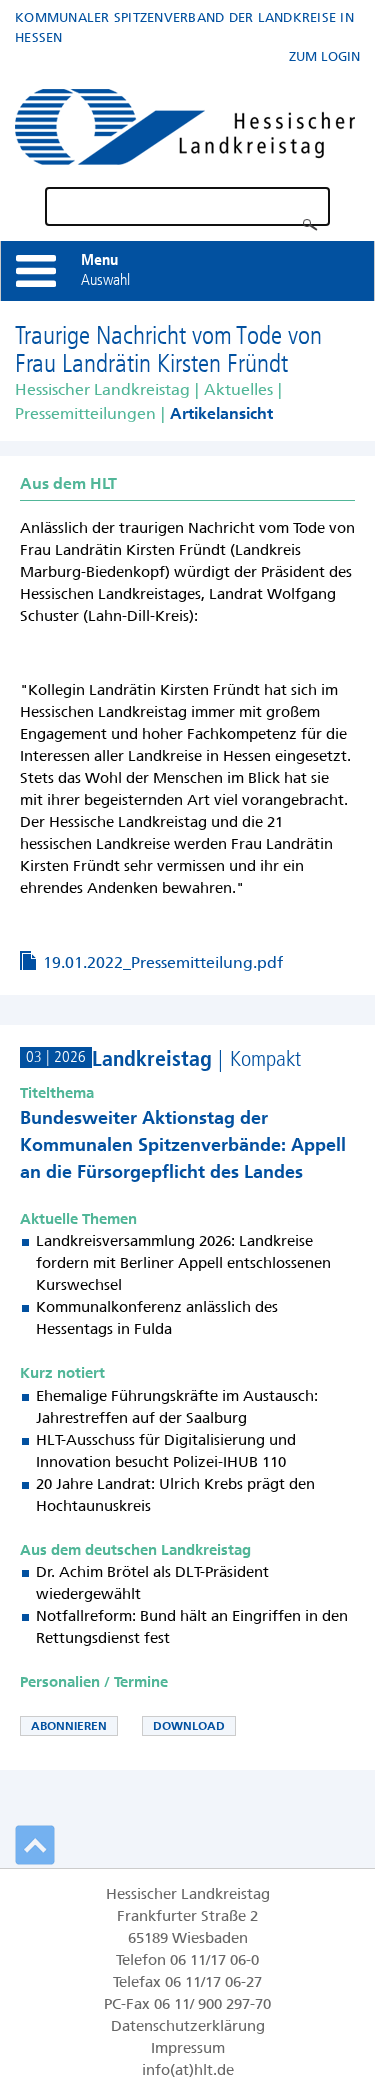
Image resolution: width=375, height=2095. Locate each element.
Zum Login (324, 56)
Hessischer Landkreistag (102, 389)
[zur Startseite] (185, 123)
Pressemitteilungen (85, 413)
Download (189, 1726)
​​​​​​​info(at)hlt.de (188, 2070)
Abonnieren (69, 1726)
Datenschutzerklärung (188, 2026)
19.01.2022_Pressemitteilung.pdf (163, 962)
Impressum (188, 2048)
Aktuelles (238, 389)
